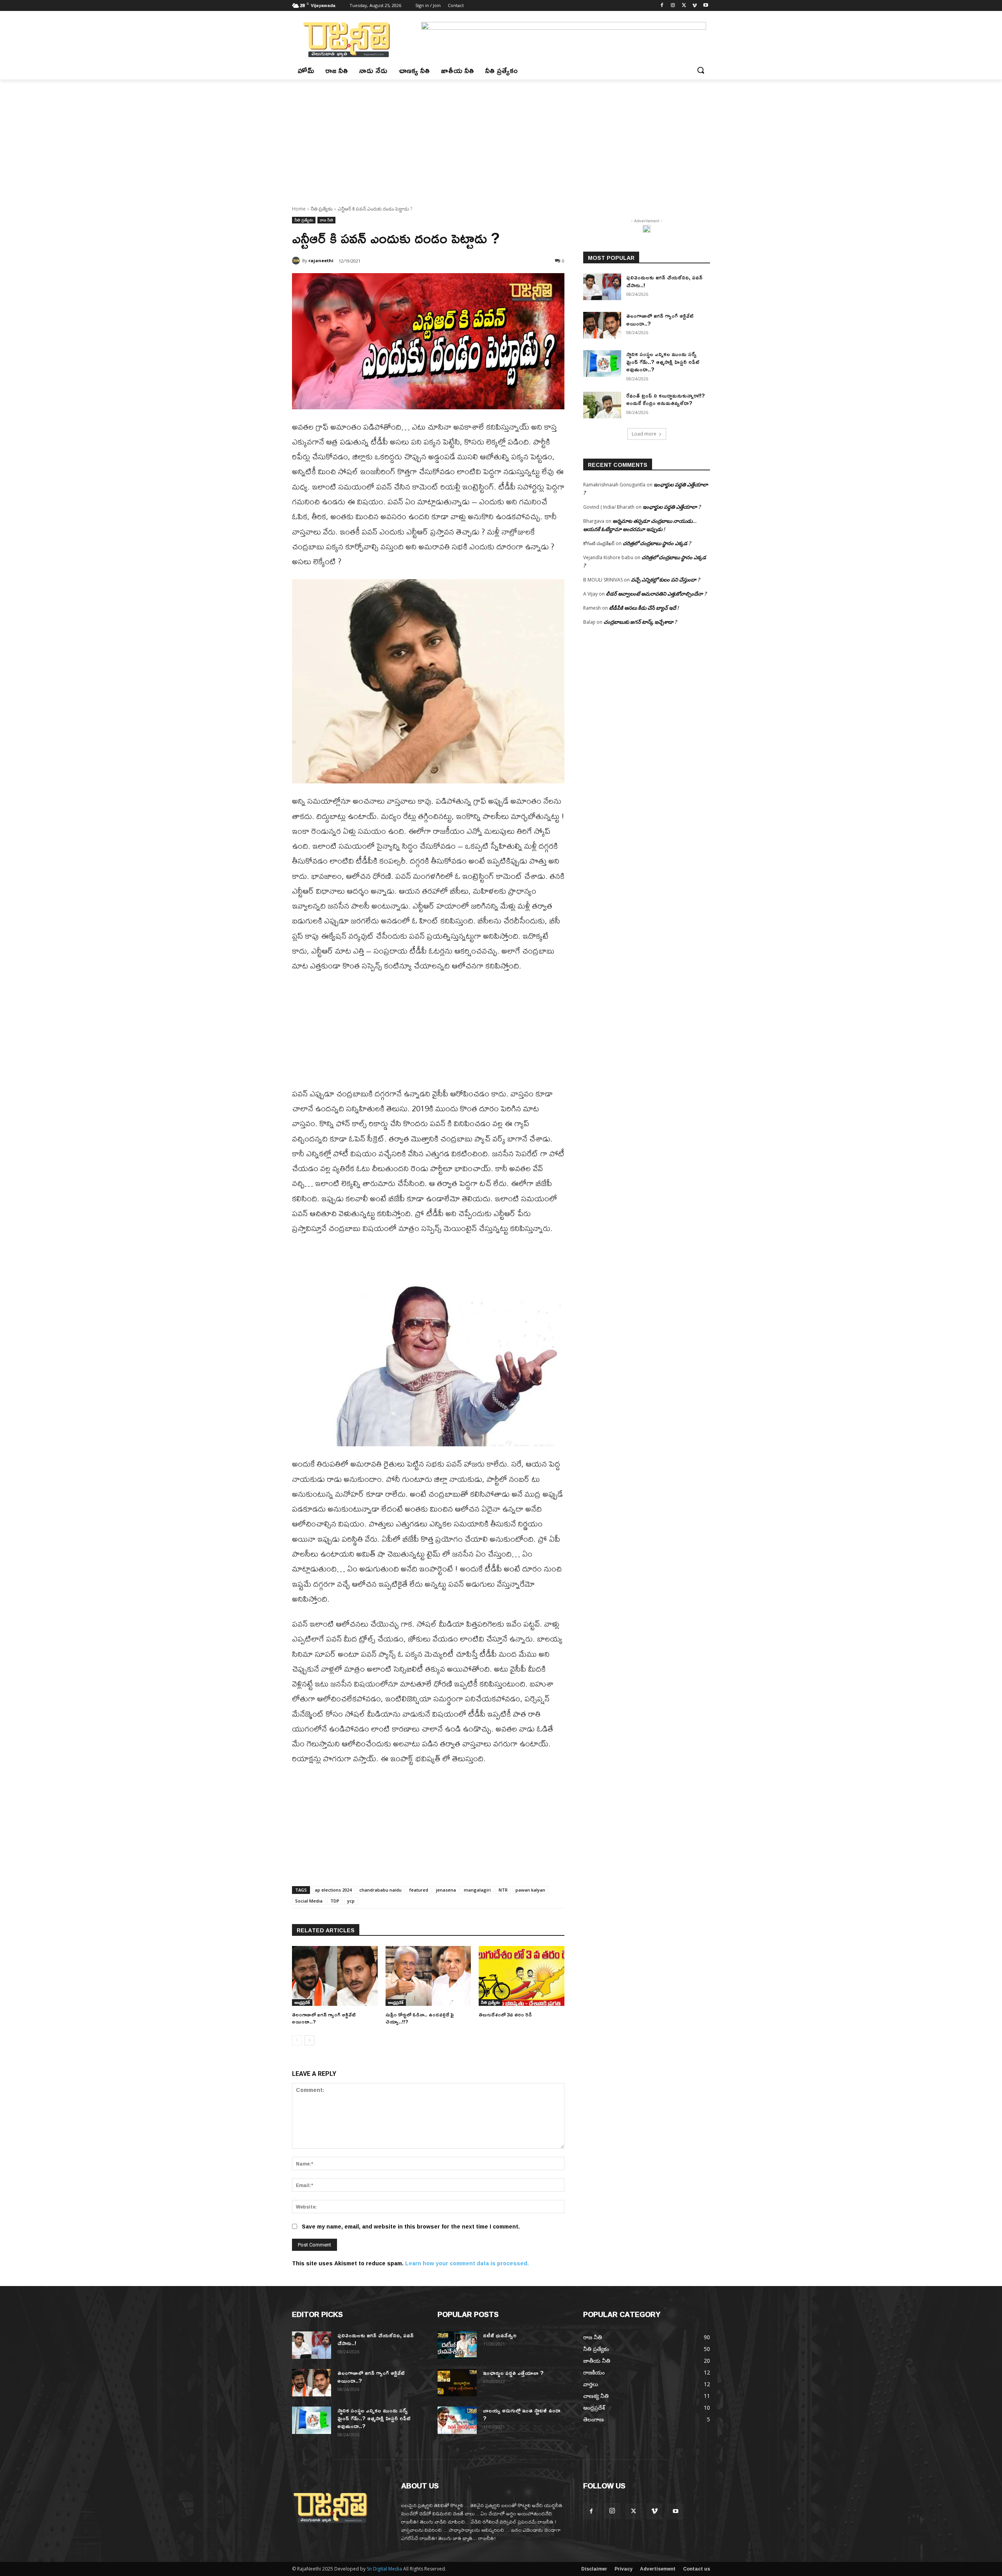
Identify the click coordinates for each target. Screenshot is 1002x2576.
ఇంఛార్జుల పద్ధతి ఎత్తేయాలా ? (672, 507)
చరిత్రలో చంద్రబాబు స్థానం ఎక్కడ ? (657, 543)
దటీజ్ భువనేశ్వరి (500, 2335)
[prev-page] (297, 2040)
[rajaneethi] (297, 261)
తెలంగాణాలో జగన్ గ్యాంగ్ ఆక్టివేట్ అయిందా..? (324, 2018)
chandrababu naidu (380, 1890)
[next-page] (309, 2040)
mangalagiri (477, 1890)
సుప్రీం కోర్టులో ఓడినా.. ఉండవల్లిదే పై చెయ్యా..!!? (420, 2018)
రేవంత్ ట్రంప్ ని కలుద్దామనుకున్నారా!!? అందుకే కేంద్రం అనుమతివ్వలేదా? (666, 399)
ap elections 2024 (333, 1890)
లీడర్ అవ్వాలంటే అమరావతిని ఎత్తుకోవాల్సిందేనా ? (656, 594)
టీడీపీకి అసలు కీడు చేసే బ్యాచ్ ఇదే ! (644, 608)
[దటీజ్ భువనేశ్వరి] (457, 2345)
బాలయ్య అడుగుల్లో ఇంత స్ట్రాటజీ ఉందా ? (522, 2414)
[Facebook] (662, 6)
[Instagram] (673, 6)
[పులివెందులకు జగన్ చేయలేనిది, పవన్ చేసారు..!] (602, 287)
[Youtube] (706, 6)
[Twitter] (684, 6)
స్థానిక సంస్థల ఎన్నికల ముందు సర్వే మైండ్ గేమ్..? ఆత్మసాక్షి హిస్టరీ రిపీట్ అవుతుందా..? (663, 362)
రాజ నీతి (326, 220)
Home (299, 209)
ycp (351, 1901)
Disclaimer (594, 2569)
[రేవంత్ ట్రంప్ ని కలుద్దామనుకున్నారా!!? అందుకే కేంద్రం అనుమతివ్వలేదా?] (602, 405)
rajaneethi (321, 260)
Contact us (697, 2569)
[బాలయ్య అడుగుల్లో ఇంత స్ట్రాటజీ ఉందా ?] (457, 2420)
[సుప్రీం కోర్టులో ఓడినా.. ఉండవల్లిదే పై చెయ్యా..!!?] (428, 1976)
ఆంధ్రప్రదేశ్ (302, 2002)
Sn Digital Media (384, 2569)
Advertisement (658, 2569)
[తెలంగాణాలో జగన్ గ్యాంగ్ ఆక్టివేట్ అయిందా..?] (335, 1976)
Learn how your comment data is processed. (467, 2263)
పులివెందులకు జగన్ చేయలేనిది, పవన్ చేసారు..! (664, 281)
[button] (701, 70)
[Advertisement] (501, 138)
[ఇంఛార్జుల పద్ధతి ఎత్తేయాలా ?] (457, 2383)
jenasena (446, 1890)
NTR (503, 1890)
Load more (644, 434)
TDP (335, 1901)
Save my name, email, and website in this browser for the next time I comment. (411, 2226)
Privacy (624, 2569)
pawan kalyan (530, 1890)
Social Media (309, 1901)
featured (419, 1890)
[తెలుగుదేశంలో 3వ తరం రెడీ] (522, 1976)
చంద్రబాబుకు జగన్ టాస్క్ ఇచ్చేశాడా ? (640, 622)
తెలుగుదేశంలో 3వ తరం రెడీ (505, 2014)
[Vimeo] (695, 6)
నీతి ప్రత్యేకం (322, 209)
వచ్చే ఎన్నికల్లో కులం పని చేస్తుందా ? (665, 580)
